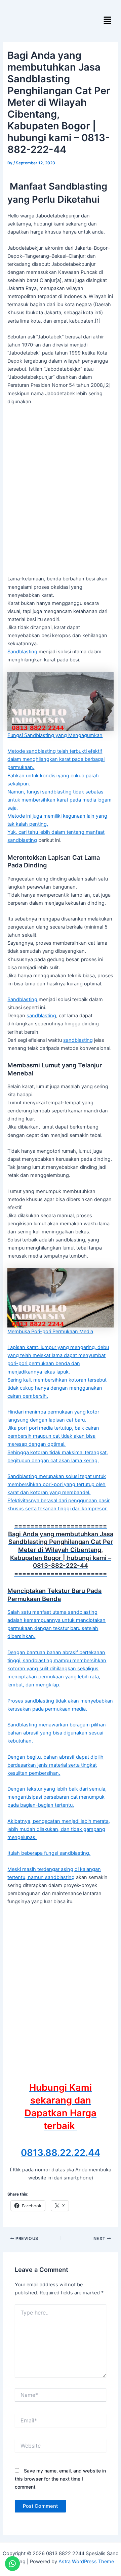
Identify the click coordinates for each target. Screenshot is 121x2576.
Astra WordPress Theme (86, 2562)
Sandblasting (22, 652)
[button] (108, 21)
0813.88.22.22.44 (61, 2153)
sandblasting (22, 840)
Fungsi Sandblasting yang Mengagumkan (55, 735)
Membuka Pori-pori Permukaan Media (50, 1332)
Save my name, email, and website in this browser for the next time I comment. (60, 2479)
